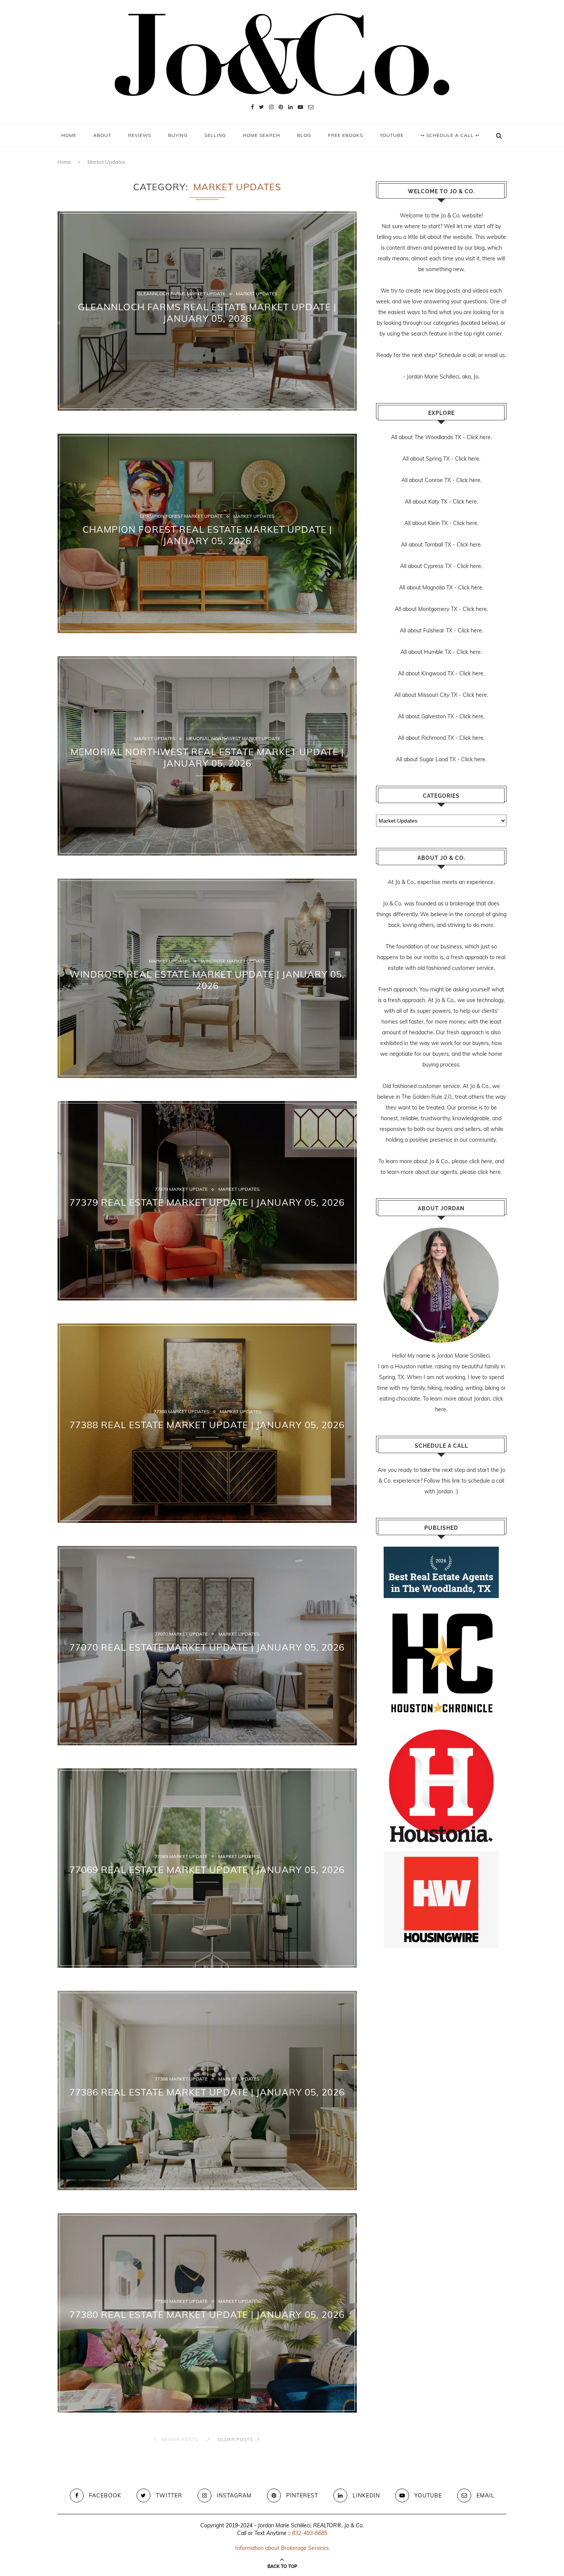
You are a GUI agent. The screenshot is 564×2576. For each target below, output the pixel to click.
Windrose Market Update (233, 961)
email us (495, 355)
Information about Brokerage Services (282, 2548)
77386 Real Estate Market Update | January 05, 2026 (207, 2092)
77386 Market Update (181, 2079)
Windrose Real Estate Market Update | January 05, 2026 (207, 980)
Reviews (140, 135)
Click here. (479, 437)
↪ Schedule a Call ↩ (450, 135)
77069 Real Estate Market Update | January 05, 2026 (207, 1870)
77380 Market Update (181, 2302)
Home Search (261, 135)
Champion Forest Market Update (181, 517)
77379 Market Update (181, 1190)
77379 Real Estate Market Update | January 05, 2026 (207, 1202)
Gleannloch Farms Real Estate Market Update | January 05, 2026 (207, 313)
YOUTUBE (392, 135)
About (102, 135)
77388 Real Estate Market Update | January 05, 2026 (207, 1425)
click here (481, 1161)
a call (469, 355)
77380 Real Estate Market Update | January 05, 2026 (207, 2314)
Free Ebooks (345, 135)
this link (451, 1481)
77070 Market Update (181, 1634)
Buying (178, 135)
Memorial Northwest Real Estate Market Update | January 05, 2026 (207, 757)
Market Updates (256, 294)
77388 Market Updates (181, 1412)
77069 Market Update (181, 1857)
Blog (304, 135)
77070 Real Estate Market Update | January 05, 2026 (207, 1647)
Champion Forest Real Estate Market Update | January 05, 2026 (207, 535)
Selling (215, 135)
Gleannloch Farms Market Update (181, 294)
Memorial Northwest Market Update (233, 739)
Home (69, 135)
